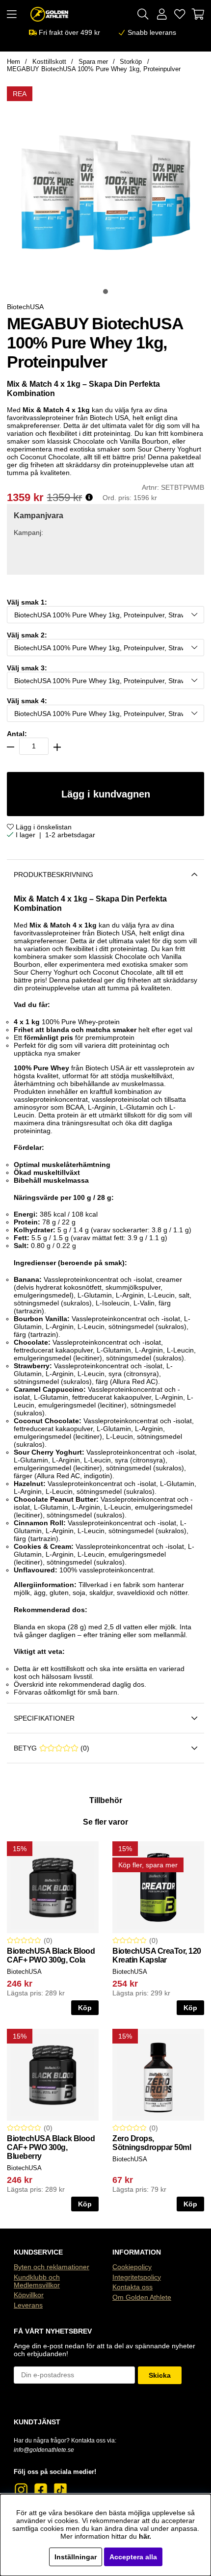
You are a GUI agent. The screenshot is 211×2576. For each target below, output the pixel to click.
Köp (190, 2204)
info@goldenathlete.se (44, 2450)
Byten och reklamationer (52, 2267)
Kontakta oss (132, 2287)
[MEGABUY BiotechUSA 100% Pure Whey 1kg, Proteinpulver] (105, 292)
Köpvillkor (29, 2295)
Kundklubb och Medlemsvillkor (37, 2281)
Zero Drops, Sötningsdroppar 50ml (152, 2143)
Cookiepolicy (132, 2267)
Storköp (131, 62)
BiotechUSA (25, 307)
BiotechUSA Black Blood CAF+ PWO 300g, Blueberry (51, 2147)
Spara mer (93, 62)
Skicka (160, 2375)
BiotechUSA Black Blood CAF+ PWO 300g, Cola (51, 1955)
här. (145, 2536)
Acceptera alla (133, 2557)
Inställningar (76, 2557)
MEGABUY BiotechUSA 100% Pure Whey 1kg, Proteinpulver (94, 69)
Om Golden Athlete (142, 2297)
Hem (13, 62)
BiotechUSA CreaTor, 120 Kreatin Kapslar (157, 1955)
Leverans (28, 2305)
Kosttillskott (49, 62)
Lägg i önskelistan (43, 827)
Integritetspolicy (137, 2277)
